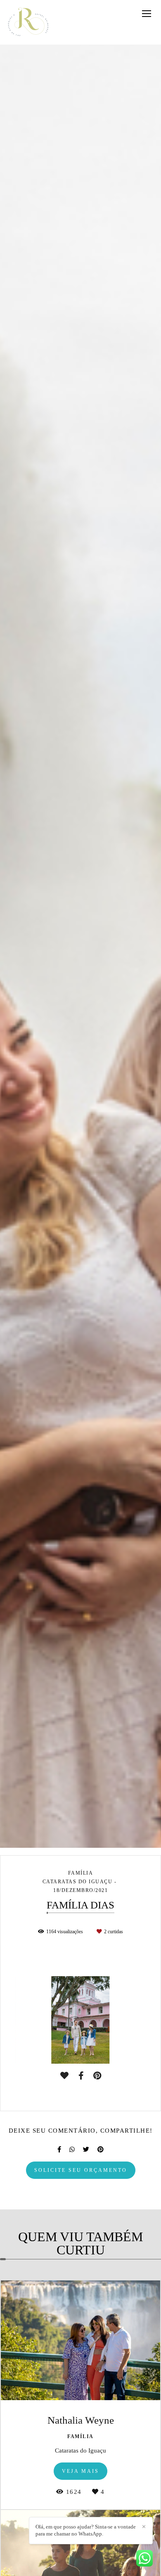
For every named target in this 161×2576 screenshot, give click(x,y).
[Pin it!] (97, 2076)
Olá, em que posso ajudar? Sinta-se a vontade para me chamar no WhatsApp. (86, 2530)
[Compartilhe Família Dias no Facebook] (59, 2150)
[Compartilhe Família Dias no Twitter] (86, 2150)
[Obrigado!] (64, 2076)
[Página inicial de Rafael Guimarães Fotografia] (28, 22)
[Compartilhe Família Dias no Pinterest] (101, 2150)
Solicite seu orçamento (81, 2170)
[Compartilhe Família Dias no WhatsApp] (72, 2150)
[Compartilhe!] (81, 2076)
